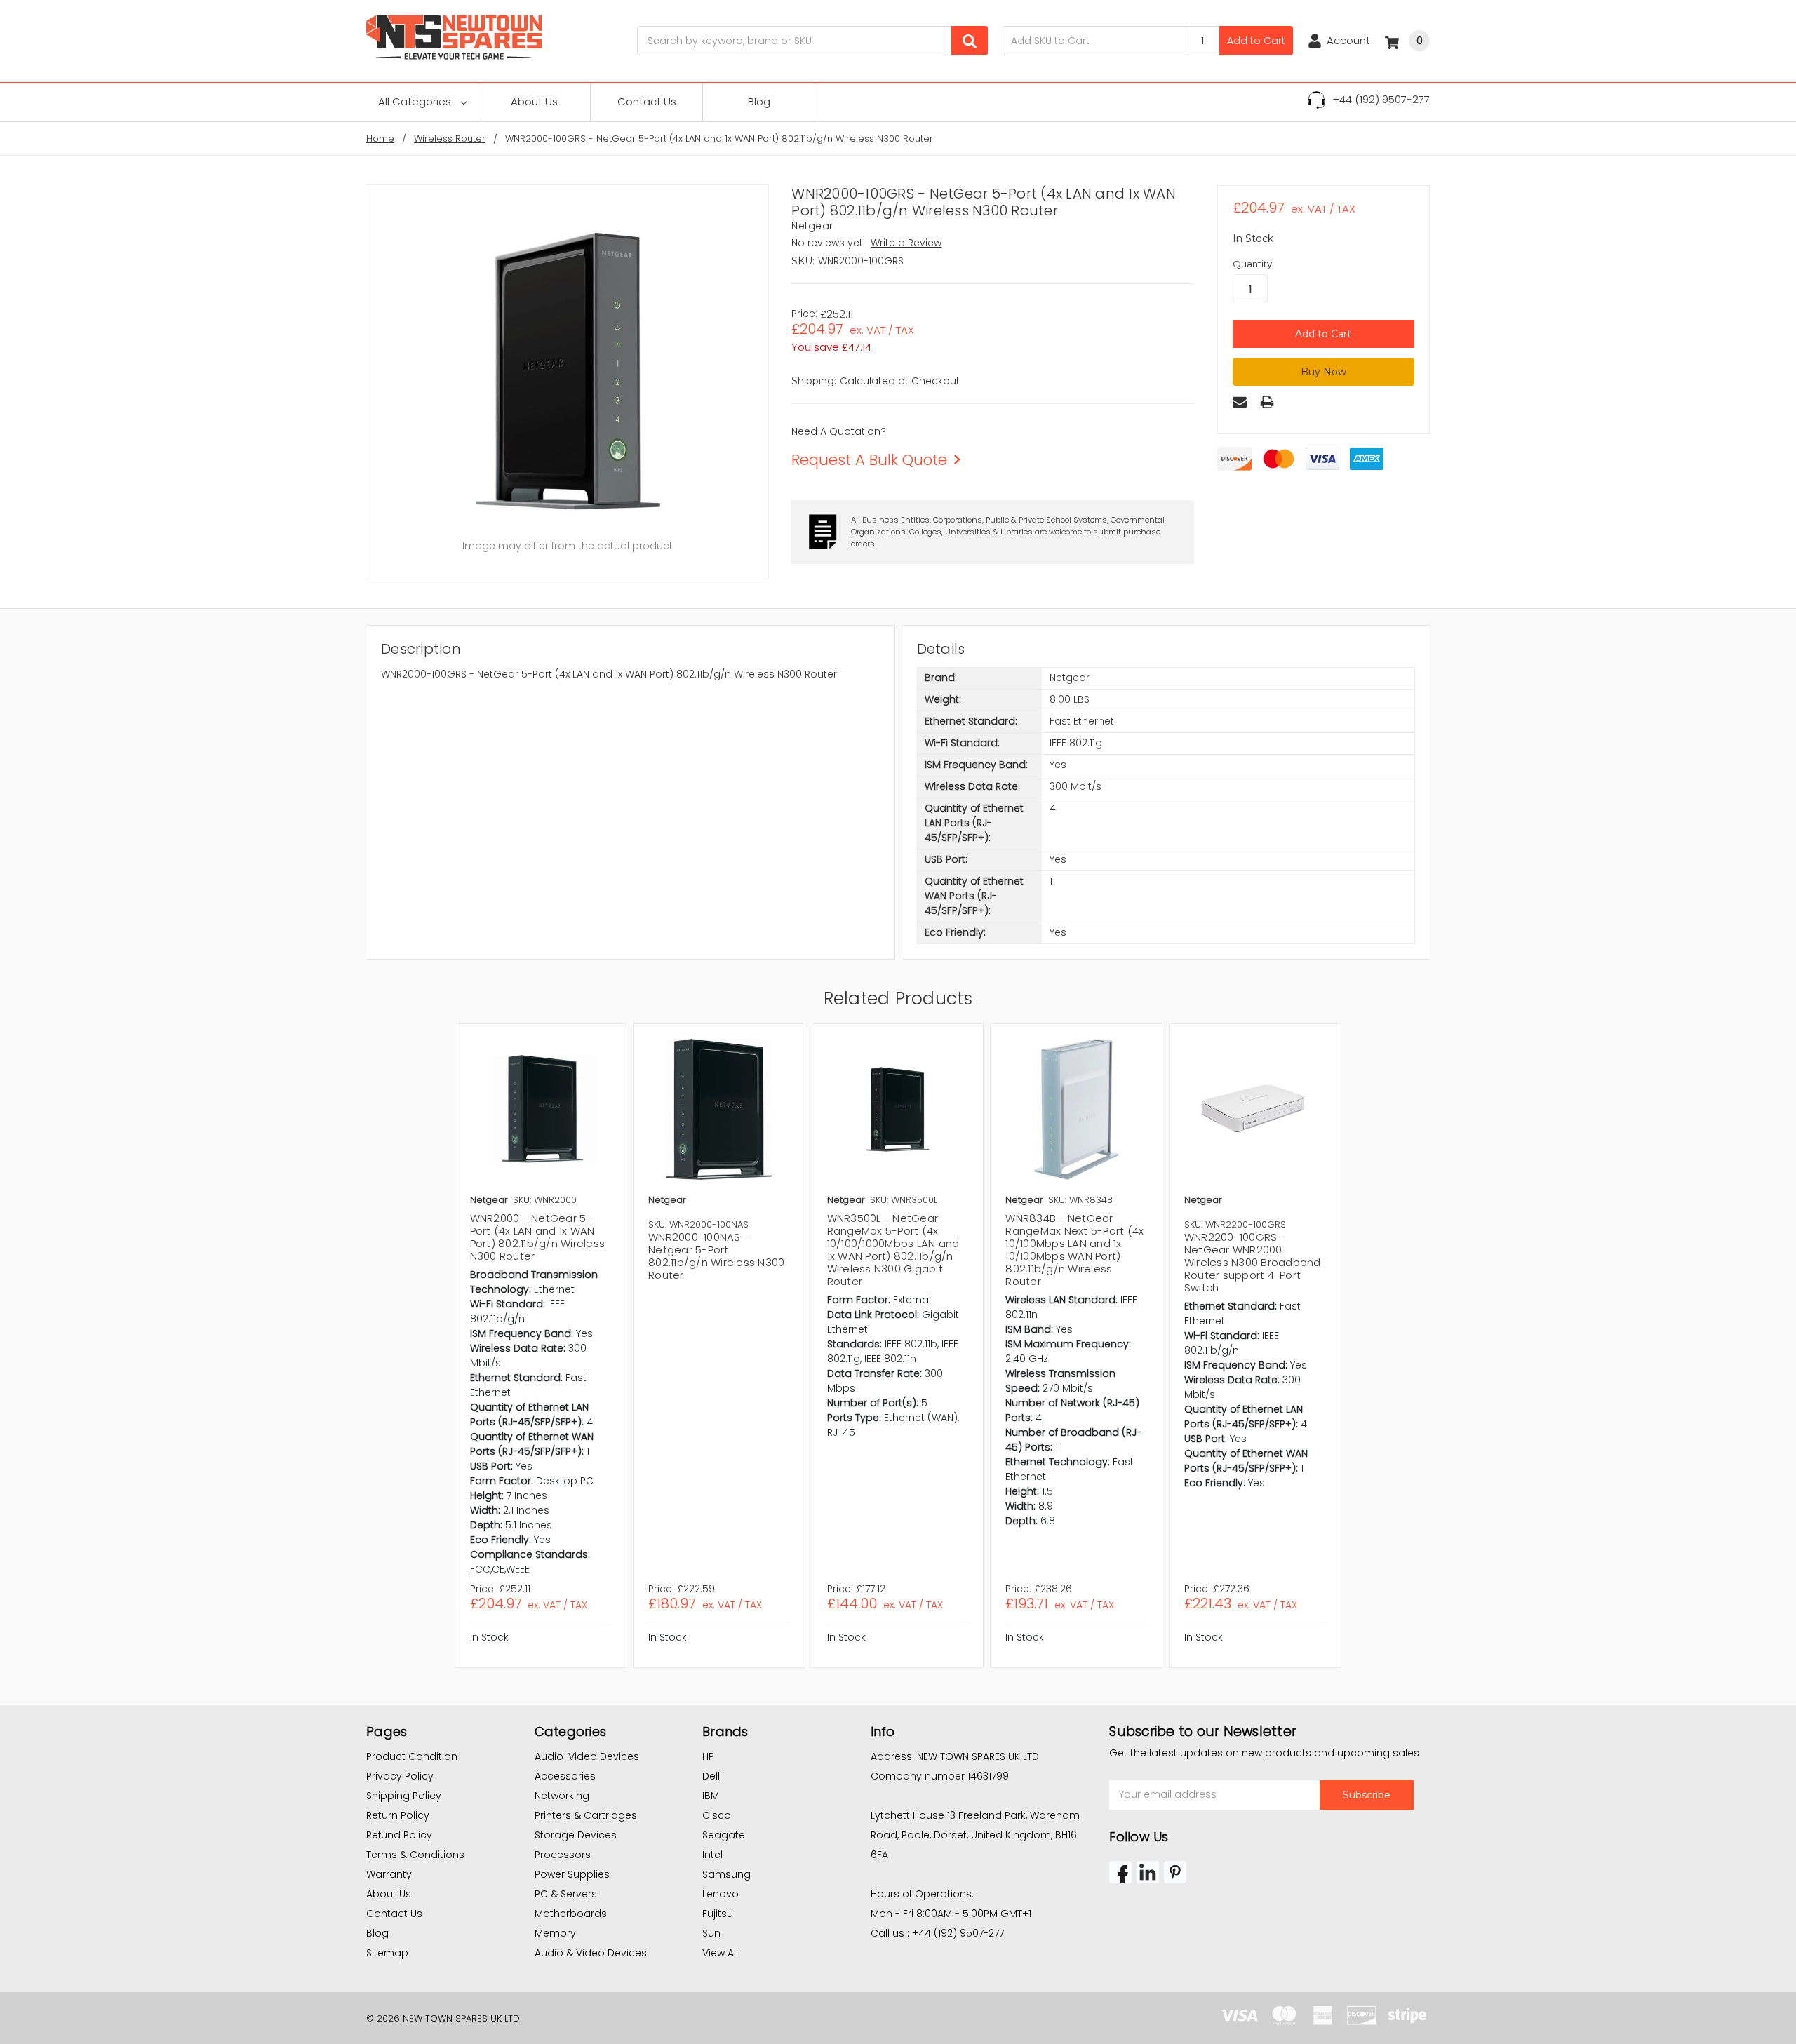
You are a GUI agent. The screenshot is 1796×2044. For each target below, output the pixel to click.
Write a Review (906, 243)
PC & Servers (566, 1894)
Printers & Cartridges (586, 1815)
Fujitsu (718, 1914)
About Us (534, 101)
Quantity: (1253, 264)
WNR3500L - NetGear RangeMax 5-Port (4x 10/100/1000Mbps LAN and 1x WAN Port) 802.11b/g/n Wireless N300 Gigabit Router (893, 1250)
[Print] (1267, 402)
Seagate (724, 1835)
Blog (759, 101)
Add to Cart (1256, 41)
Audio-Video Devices (587, 1756)
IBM (711, 1796)
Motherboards (571, 1914)
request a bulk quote (869, 460)
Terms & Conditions (415, 1855)
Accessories (565, 1776)
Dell (711, 1776)
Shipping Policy (404, 1796)
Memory (555, 1933)
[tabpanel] (541, 1346)
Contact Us (647, 101)
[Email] (1240, 402)
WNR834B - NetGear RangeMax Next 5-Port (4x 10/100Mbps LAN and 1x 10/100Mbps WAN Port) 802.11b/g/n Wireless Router (1074, 1250)
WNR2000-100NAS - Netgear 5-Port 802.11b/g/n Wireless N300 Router (716, 1256)
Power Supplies (572, 1874)
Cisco (717, 1815)
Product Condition (412, 1756)
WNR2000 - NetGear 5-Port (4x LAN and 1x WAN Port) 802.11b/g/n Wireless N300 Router (538, 1237)
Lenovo (721, 1894)
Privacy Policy (400, 1776)
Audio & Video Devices (591, 1953)
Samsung (726, 1874)
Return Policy (398, 1815)
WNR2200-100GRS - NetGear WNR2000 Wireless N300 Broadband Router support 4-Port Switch (1253, 1262)
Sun (711, 1933)
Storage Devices (576, 1835)
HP (708, 1756)
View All (720, 1953)
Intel (712, 1855)
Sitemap (387, 1953)
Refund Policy (399, 1835)
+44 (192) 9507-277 (1381, 99)
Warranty (389, 1874)
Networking (562, 1796)
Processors (563, 1855)
